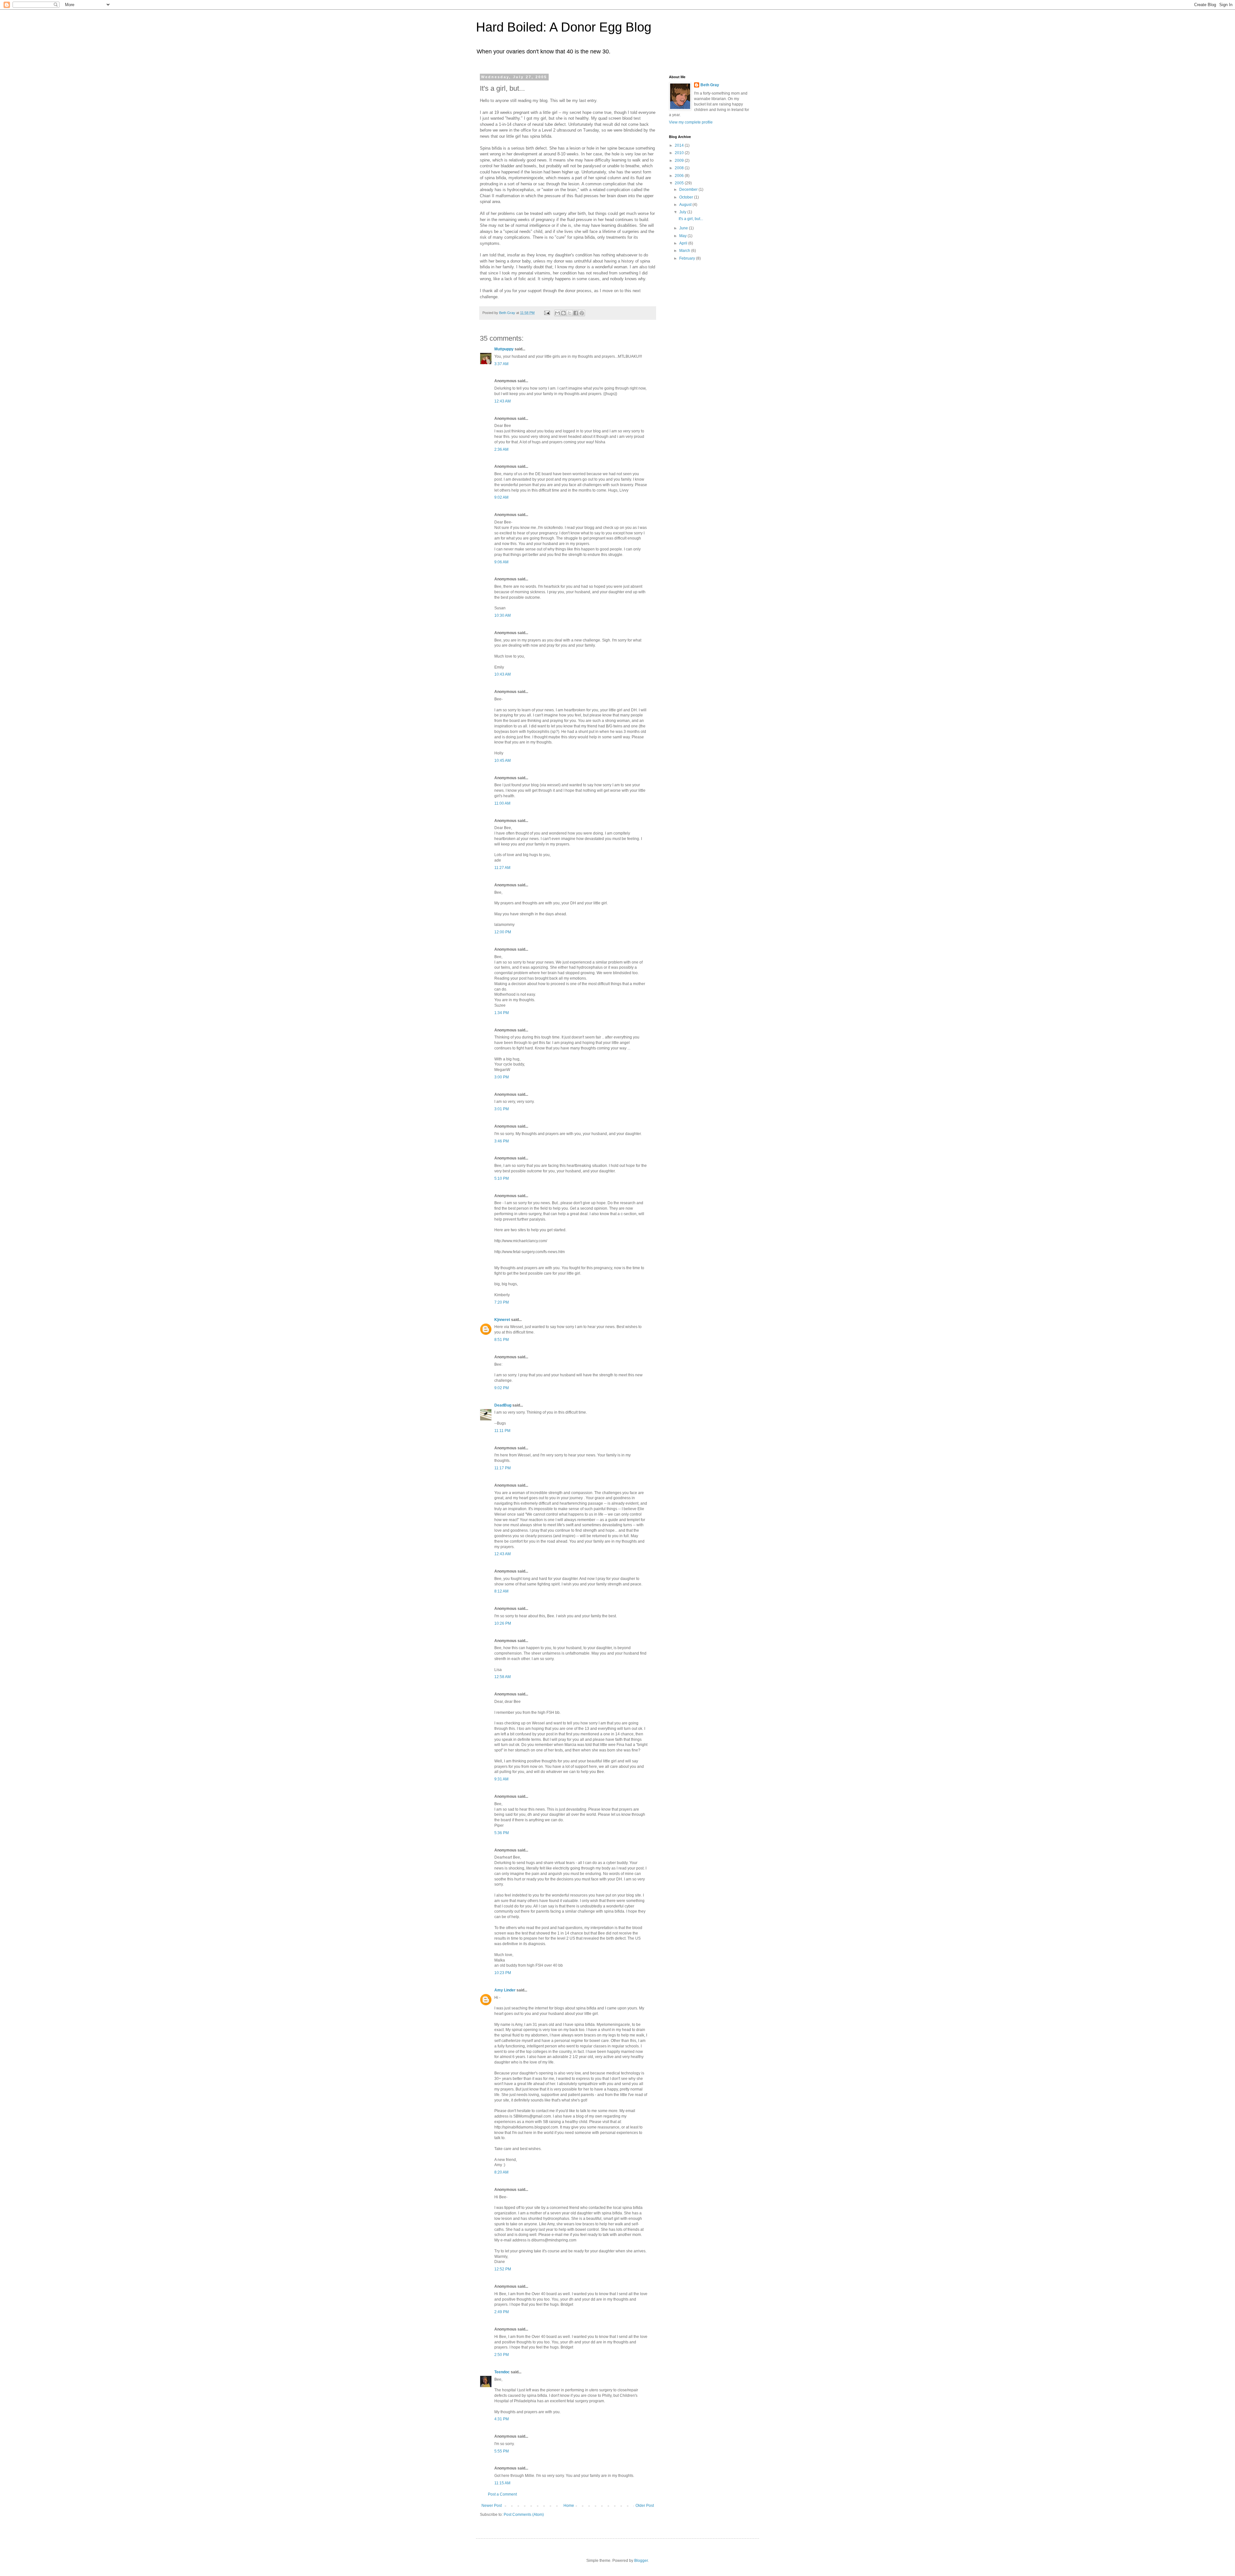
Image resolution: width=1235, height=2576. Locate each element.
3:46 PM (502, 1141)
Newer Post (492, 2506)
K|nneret (502, 1320)
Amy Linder (505, 1990)
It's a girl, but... (691, 219)
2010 (680, 153)
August (686, 205)
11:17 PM (503, 1468)
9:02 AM (501, 497)
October (687, 197)
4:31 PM (502, 2419)
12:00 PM (503, 932)
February (688, 258)
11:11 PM (502, 1431)
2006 (680, 176)
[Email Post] (547, 313)
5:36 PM (502, 1833)
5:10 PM (502, 1178)
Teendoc (502, 2372)
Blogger (641, 2561)
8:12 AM (501, 1591)
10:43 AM (503, 674)
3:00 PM (502, 1077)
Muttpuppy (504, 349)
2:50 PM (502, 2355)
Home (569, 2506)
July (683, 212)
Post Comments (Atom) (524, 2515)
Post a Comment (502, 2494)
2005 (680, 183)
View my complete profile (691, 122)
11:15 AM (502, 2483)
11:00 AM (502, 803)
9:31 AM (501, 1779)
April (684, 243)
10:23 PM (503, 1973)
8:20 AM (501, 2172)
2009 (680, 161)
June (684, 228)
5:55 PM (502, 2451)
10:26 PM (503, 1623)
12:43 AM (503, 401)
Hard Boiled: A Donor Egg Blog (564, 27)
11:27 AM (502, 868)
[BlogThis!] (563, 313)
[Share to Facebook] (576, 313)
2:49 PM (502, 2312)
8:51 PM (502, 1340)
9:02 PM (502, 1388)
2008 (680, 168)
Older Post (645, 2506)
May (683, 236)
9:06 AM (501, 562)
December (689, 189)
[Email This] (557, 313)
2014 (680, 145)
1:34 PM (502, 1013)
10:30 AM (503, 615)
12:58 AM (503, 1677)
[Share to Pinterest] (582, 313)
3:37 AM (501, 364)
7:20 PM (502, 1302)
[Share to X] (570, 313)
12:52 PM (503, 2269)
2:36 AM (501, 449)
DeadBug (503, 1405)
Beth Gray (710, 85)
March (685, 251)
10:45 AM (503, 761)
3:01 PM (502, 1109)
